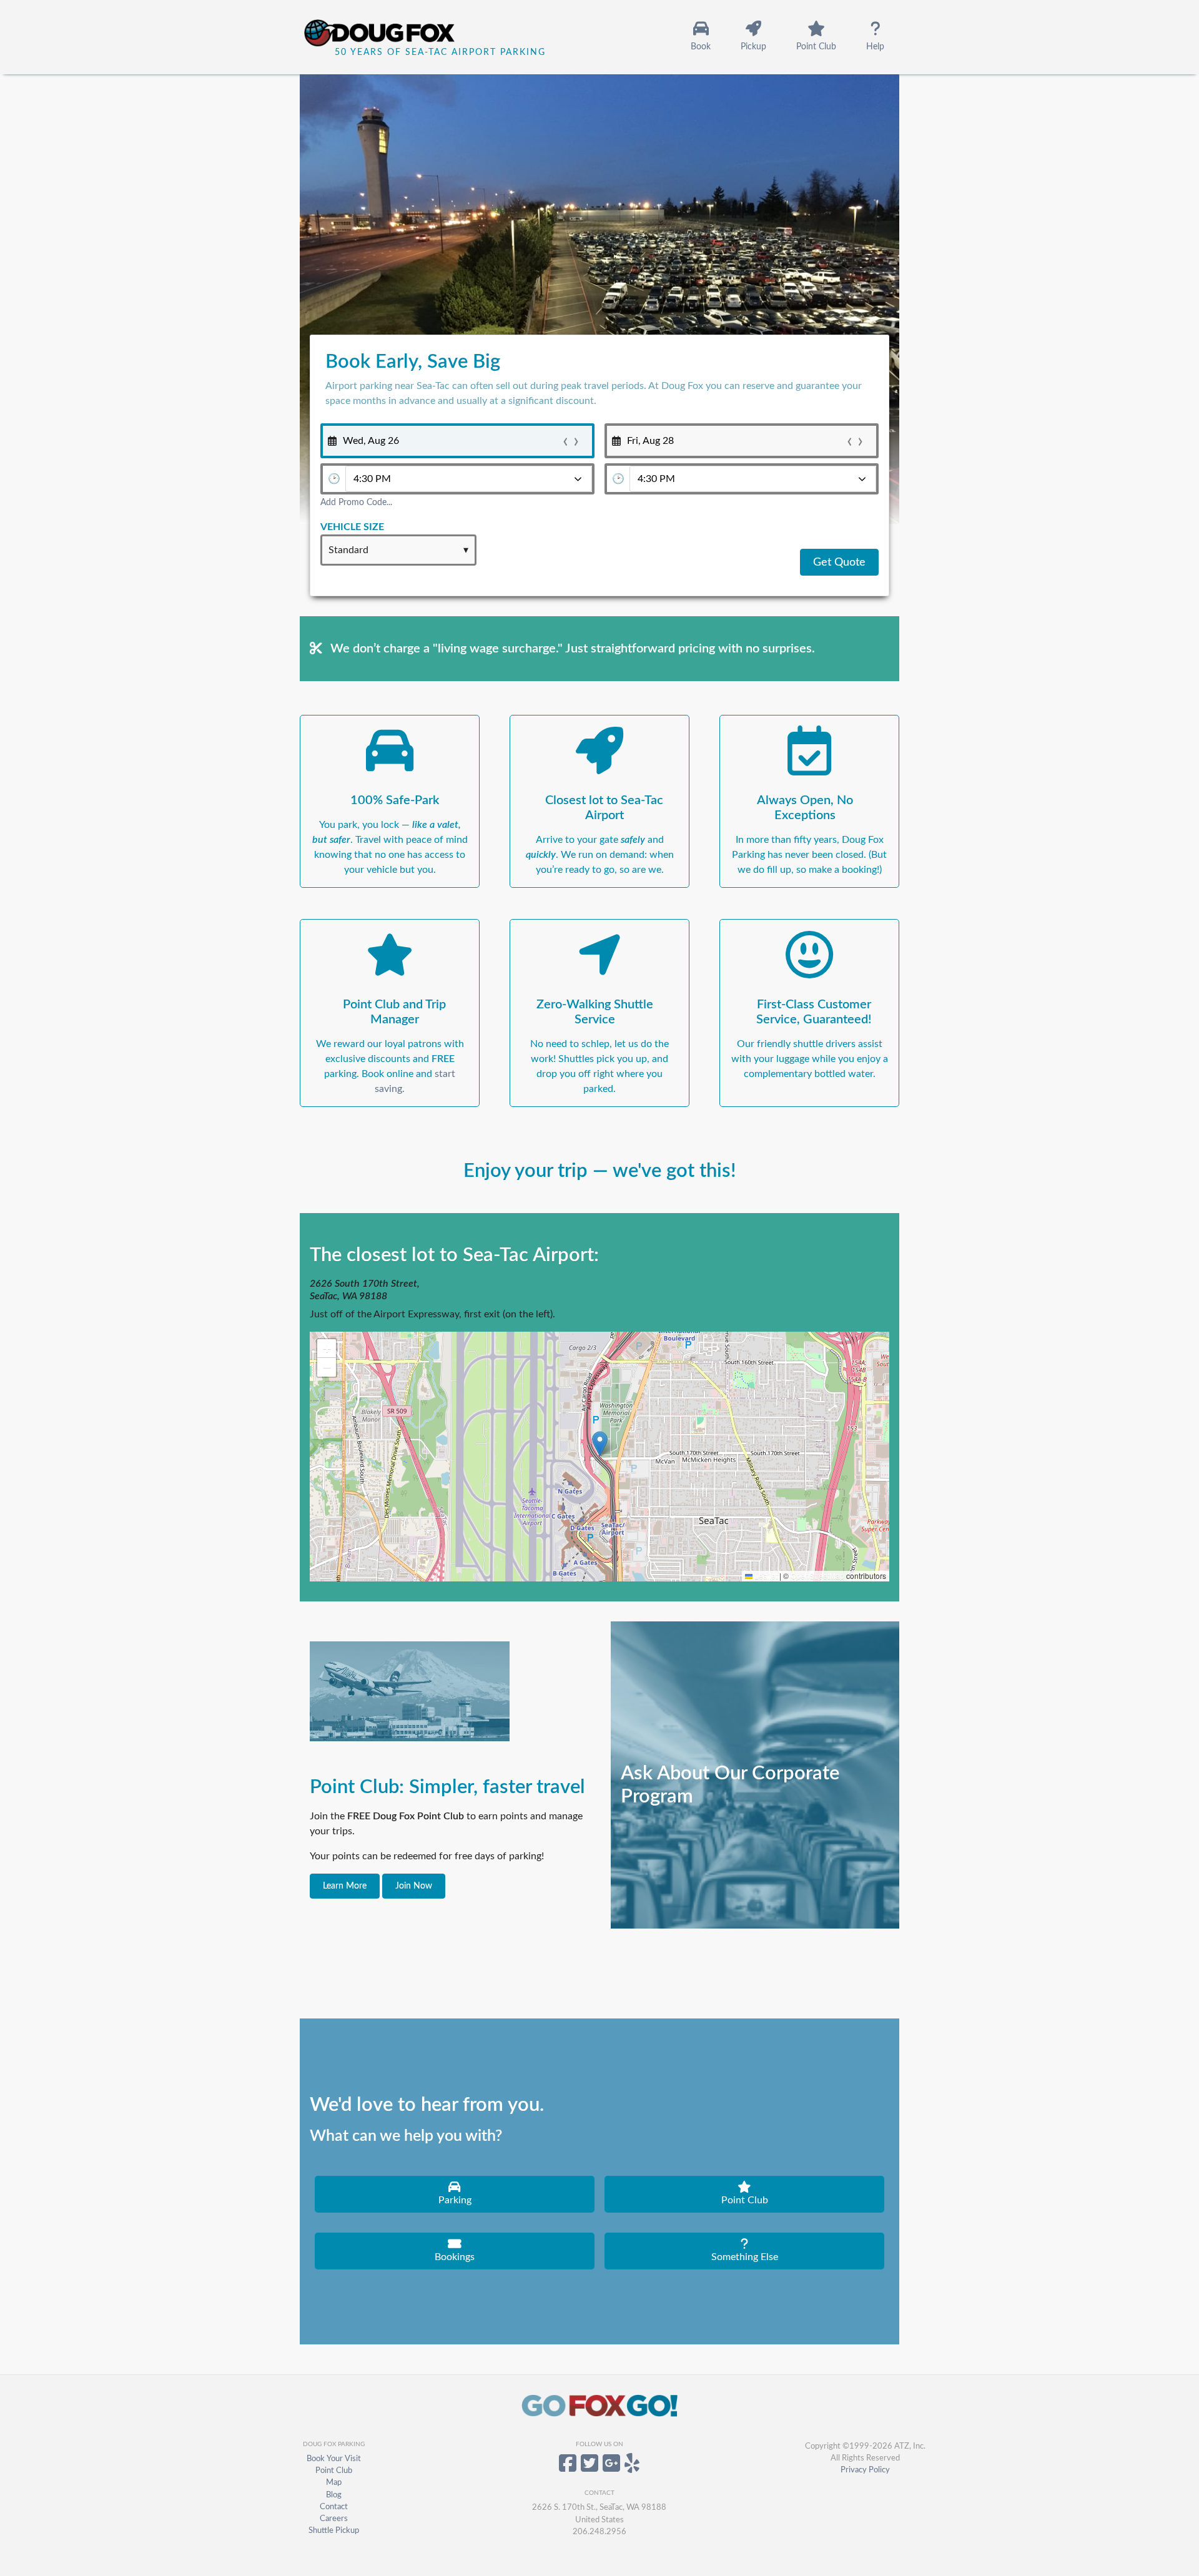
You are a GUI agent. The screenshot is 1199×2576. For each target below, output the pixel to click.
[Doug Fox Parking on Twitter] (590, 2468)
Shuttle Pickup (334, 2530)
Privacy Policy (865, 2470)
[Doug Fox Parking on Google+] (611, 2468)
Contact (334, 2507)
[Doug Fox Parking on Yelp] (632, 2468)
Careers (334, 2519)
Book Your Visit (334, 2459)
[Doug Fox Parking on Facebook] (568, 2468)
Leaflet (765, 1576)
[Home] (397, 37)
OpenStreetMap (817, 1576)
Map (334, 2482)
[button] (600, 1444)
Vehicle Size (352, 527)
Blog (334, 2495)
